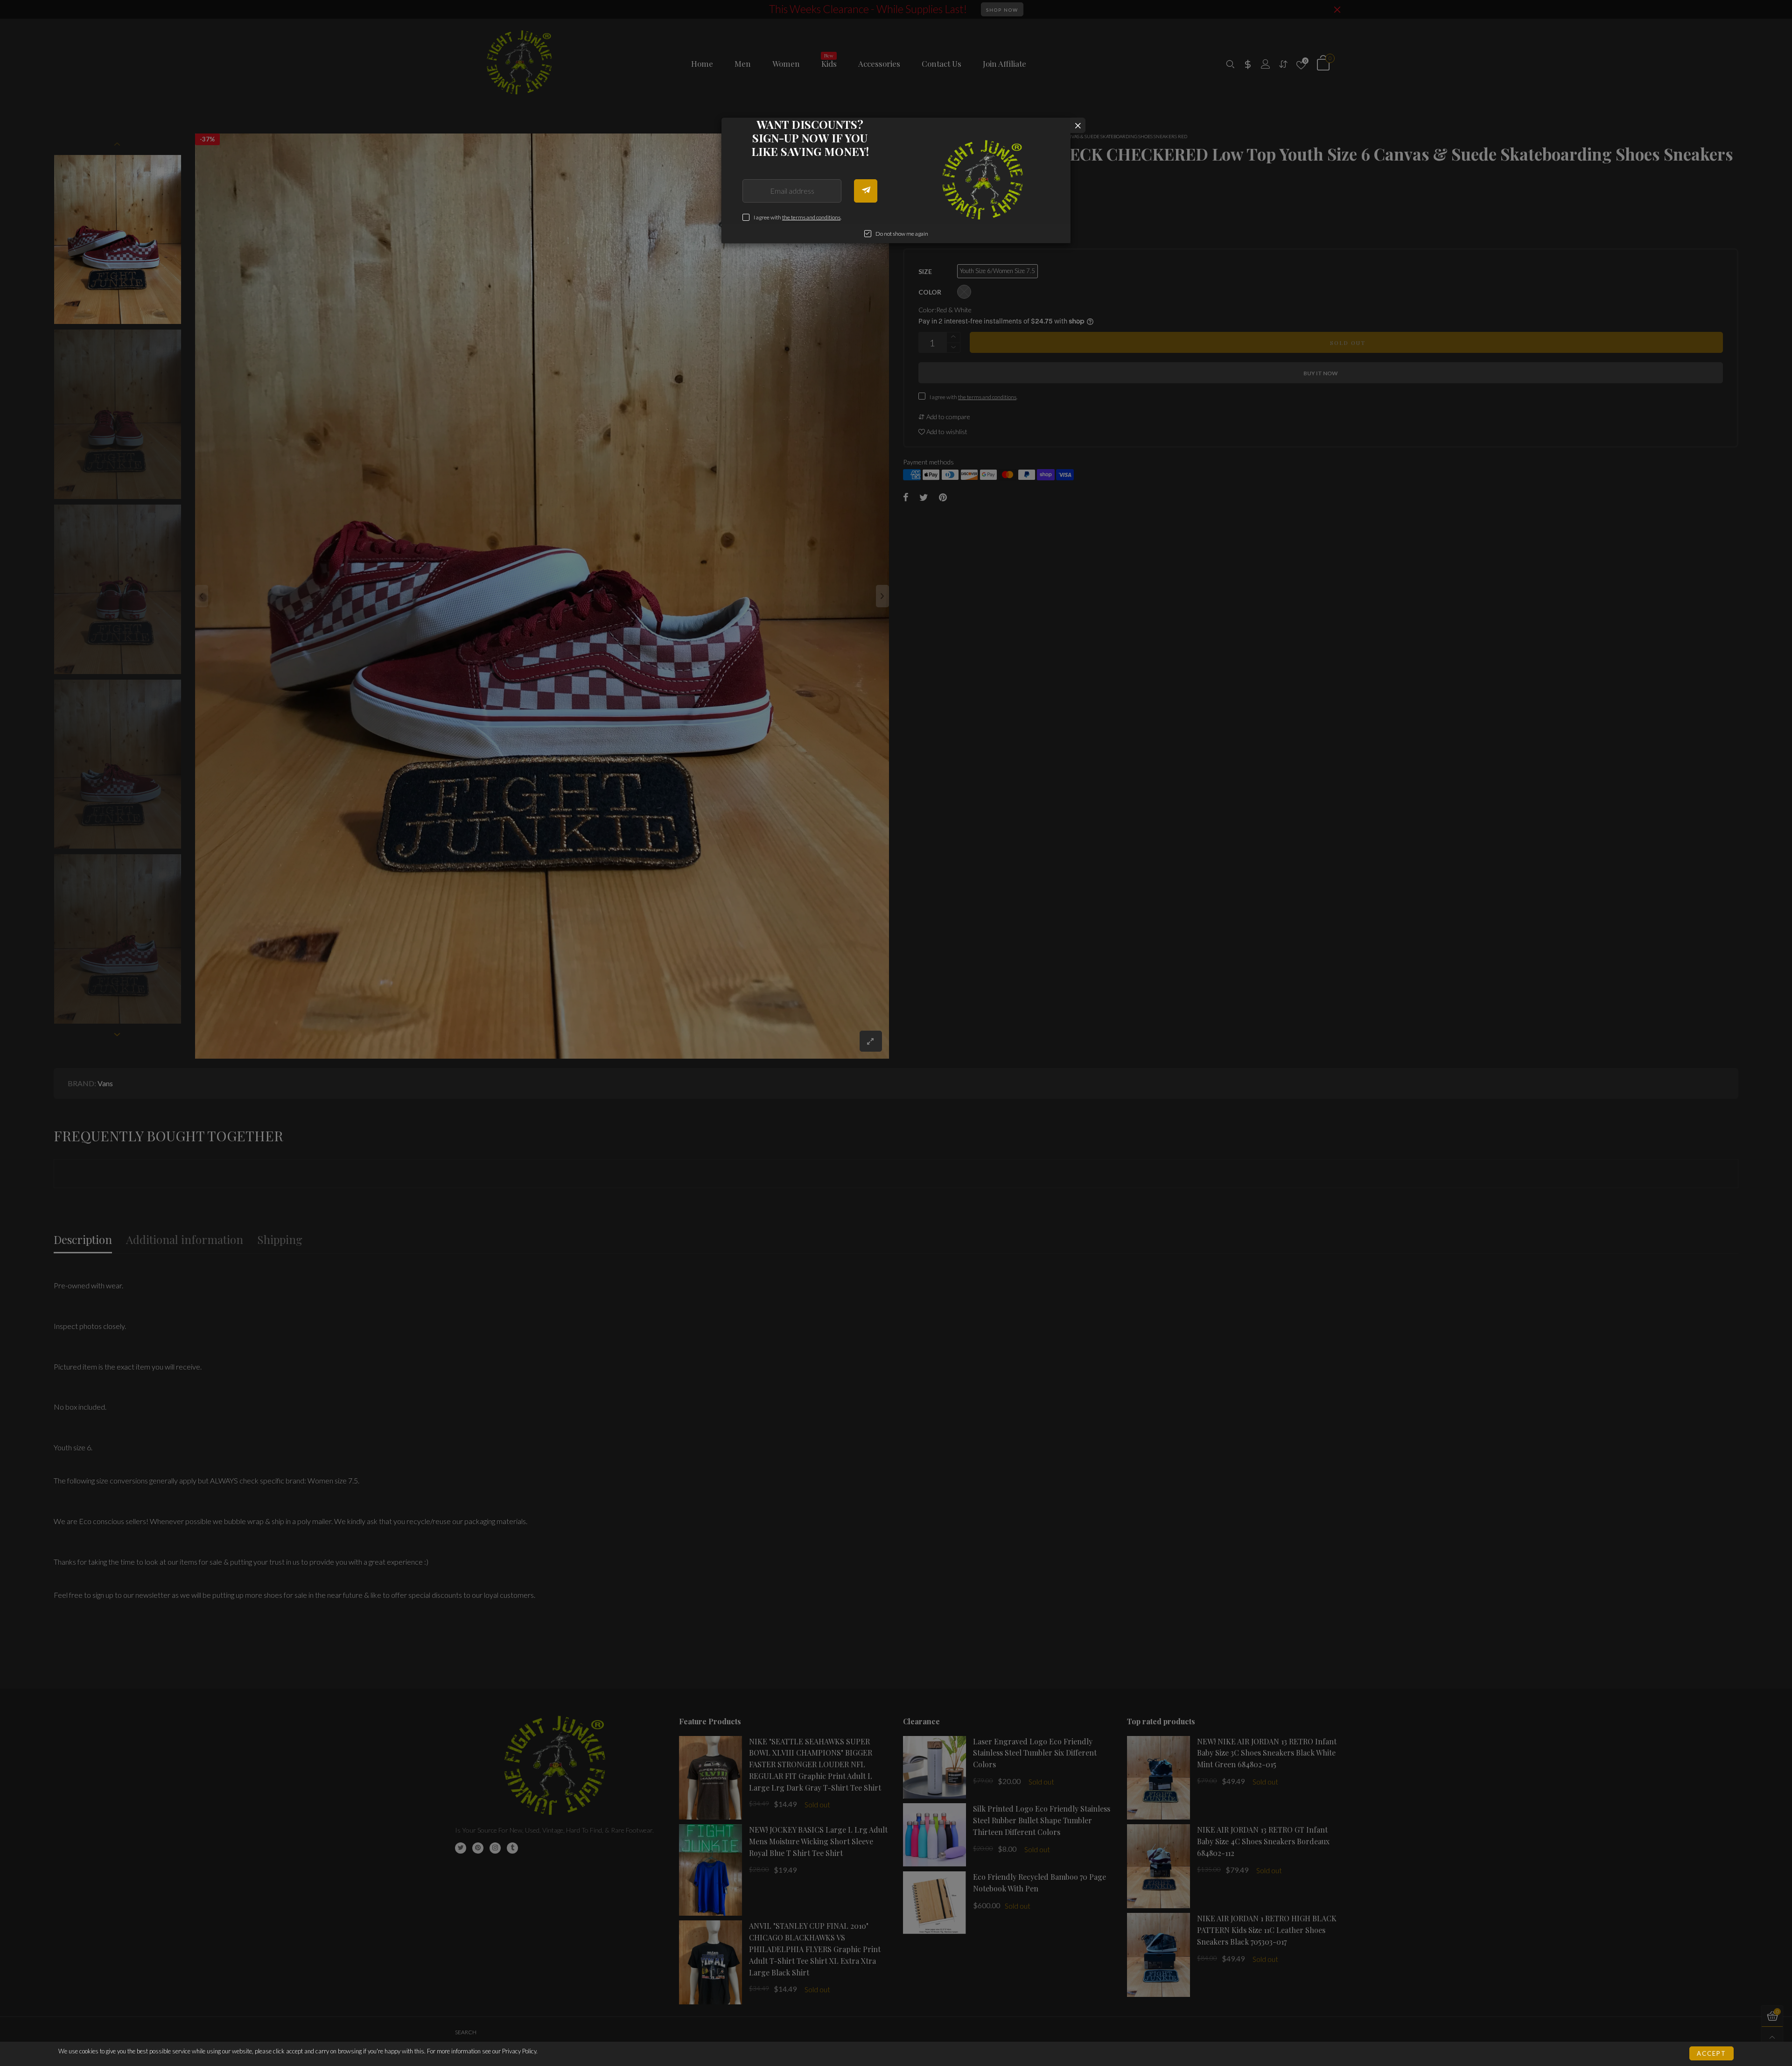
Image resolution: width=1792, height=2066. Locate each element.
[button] (866, 191)
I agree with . (798, 217)
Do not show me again (902, 234)
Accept (1711, 2053)
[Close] (1078, 125)
